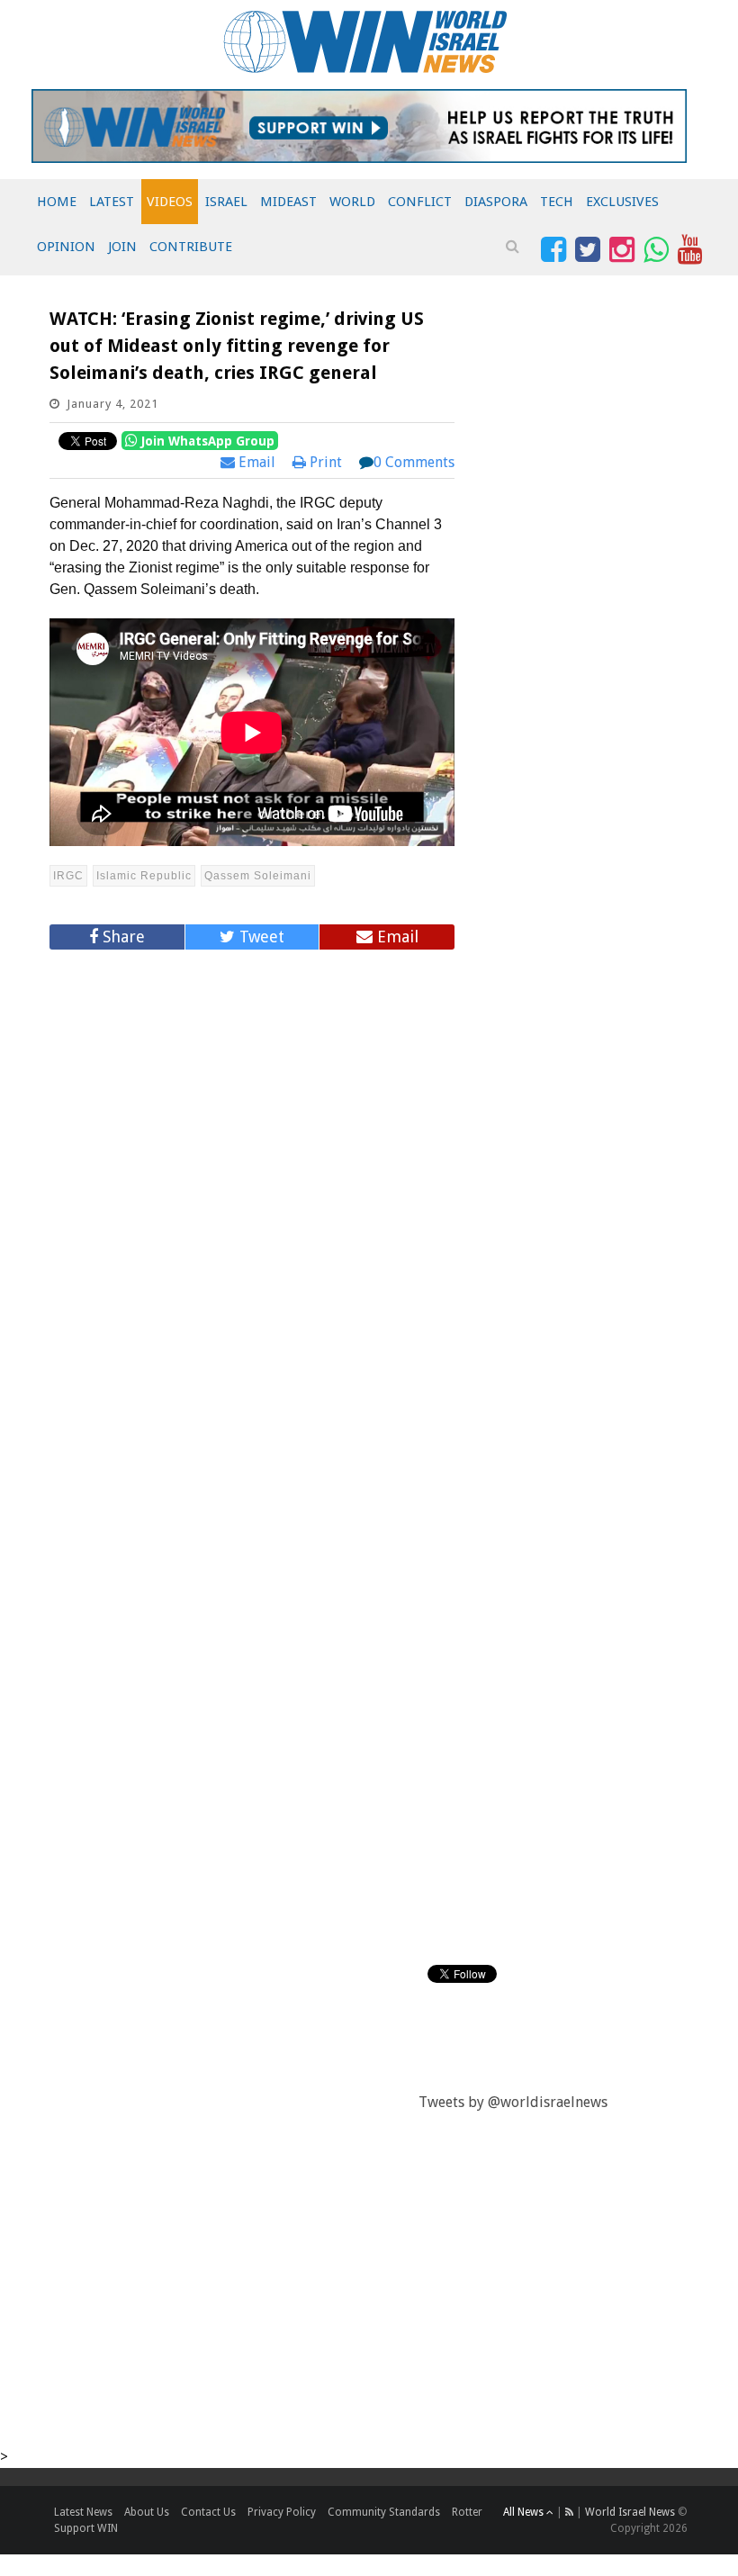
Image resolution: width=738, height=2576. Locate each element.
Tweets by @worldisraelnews (513, 2102)
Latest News (83, 2512)
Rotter (467, 2512)
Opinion (66, 247)
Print (324, 462)
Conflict (420, 202)
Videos (170, 202)
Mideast (288, 202)
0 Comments (414, 462)
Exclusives (622, 202)
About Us (147, 2512)
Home (57, 202)
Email (255, 462)
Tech (557, 202)
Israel (226, 202)
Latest (112, 202)
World (352, 202)
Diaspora (496, 202)
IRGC (68, 876)
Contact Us (208, 2512)
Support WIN (86, 2528)
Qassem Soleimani (258, 876)
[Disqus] (252, 1205)
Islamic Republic (144, 876)
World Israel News (630, 2512)
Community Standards (384, 2512)
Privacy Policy (282, 2512)
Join (122, 247)
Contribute (191, 247)
